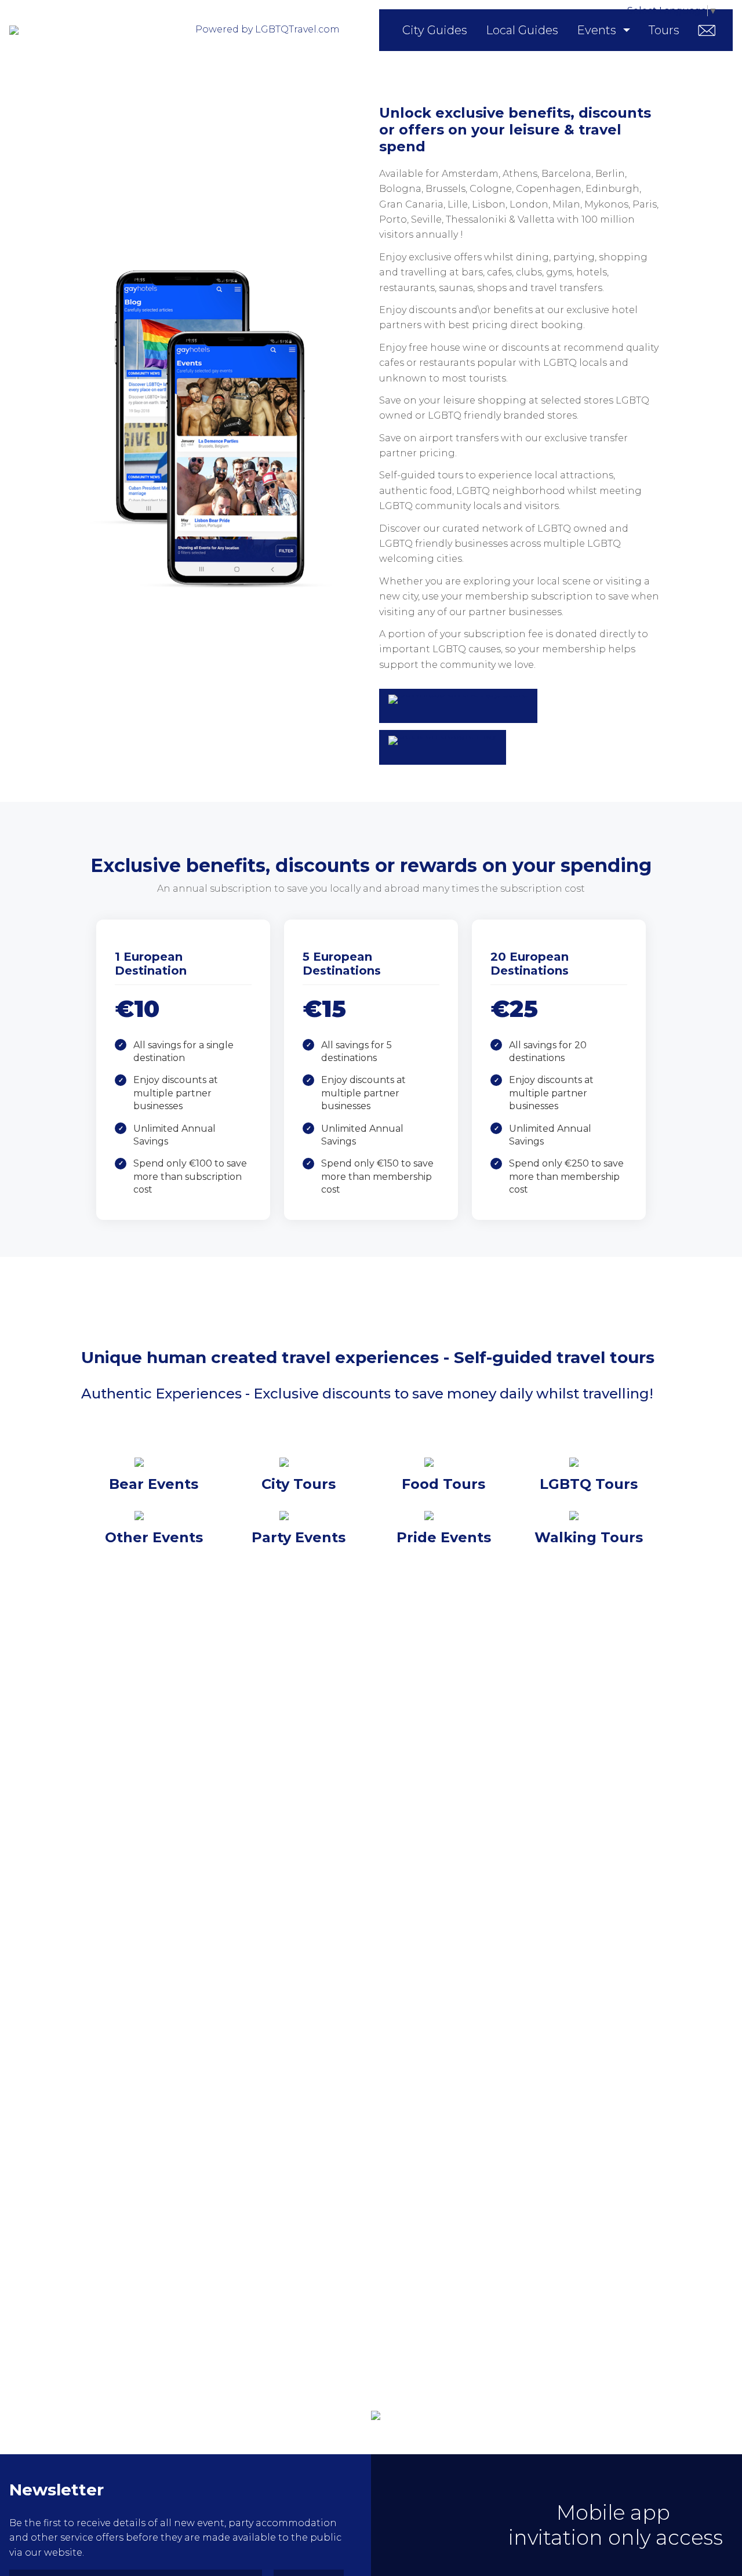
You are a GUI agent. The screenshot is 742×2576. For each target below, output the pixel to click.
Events (596, 30)
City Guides (435, 30)
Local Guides (522, 30)
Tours (664, 30)
